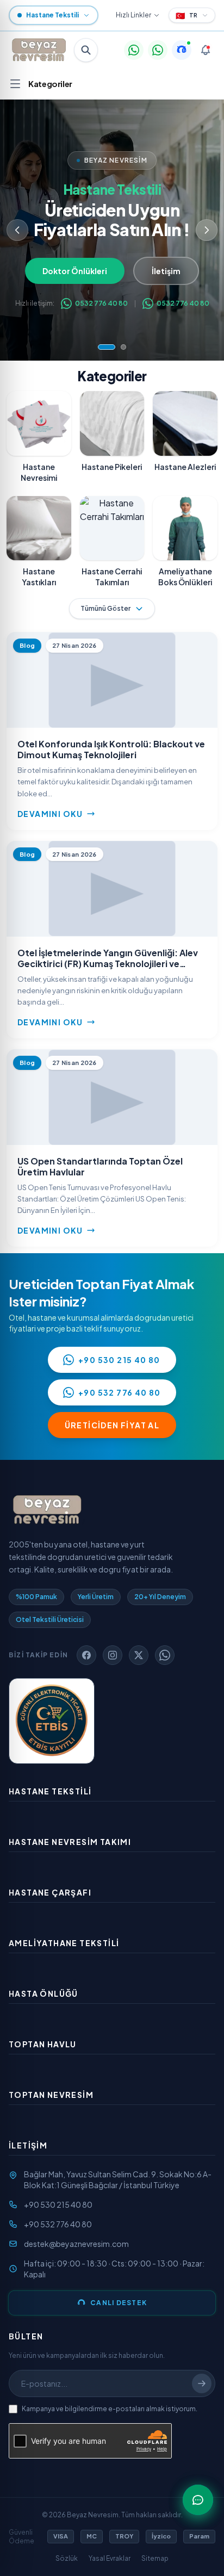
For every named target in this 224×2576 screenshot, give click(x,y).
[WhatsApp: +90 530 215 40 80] (134, 50)
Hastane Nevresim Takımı (70, 1842)
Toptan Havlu (43, 2044)
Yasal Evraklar (110, 2558)
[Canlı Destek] (182, 50)
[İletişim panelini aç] (198, 2500)
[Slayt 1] (101, 347)
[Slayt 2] (117, 347)
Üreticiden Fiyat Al (112, 1425)
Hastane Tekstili (50, 1791)
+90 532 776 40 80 (120, 1392)
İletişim (171, 271)
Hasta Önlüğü (43, 1993)
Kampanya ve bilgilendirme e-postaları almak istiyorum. (110, 2409)
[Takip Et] (202, 2383)
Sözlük (67, 2558)
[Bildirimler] (206, 50)
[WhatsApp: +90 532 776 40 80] (158, 50)
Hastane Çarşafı (50, 1892)
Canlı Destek (119, 2303)
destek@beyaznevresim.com (76, 2244)
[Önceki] (17, 230)
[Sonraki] (207, 230)
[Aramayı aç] (86, 50)
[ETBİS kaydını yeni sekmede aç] (52, 1721)
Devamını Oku (50, 814)
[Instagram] (113, 1655)
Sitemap (155, 2558)
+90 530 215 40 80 (119, 1360)
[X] (139, 1655)
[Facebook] (86, 1655)
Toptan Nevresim (51, 2095)
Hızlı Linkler (133, 15)
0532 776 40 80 (101, 303)
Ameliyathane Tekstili (64, 1943)
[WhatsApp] (165, 1655)
